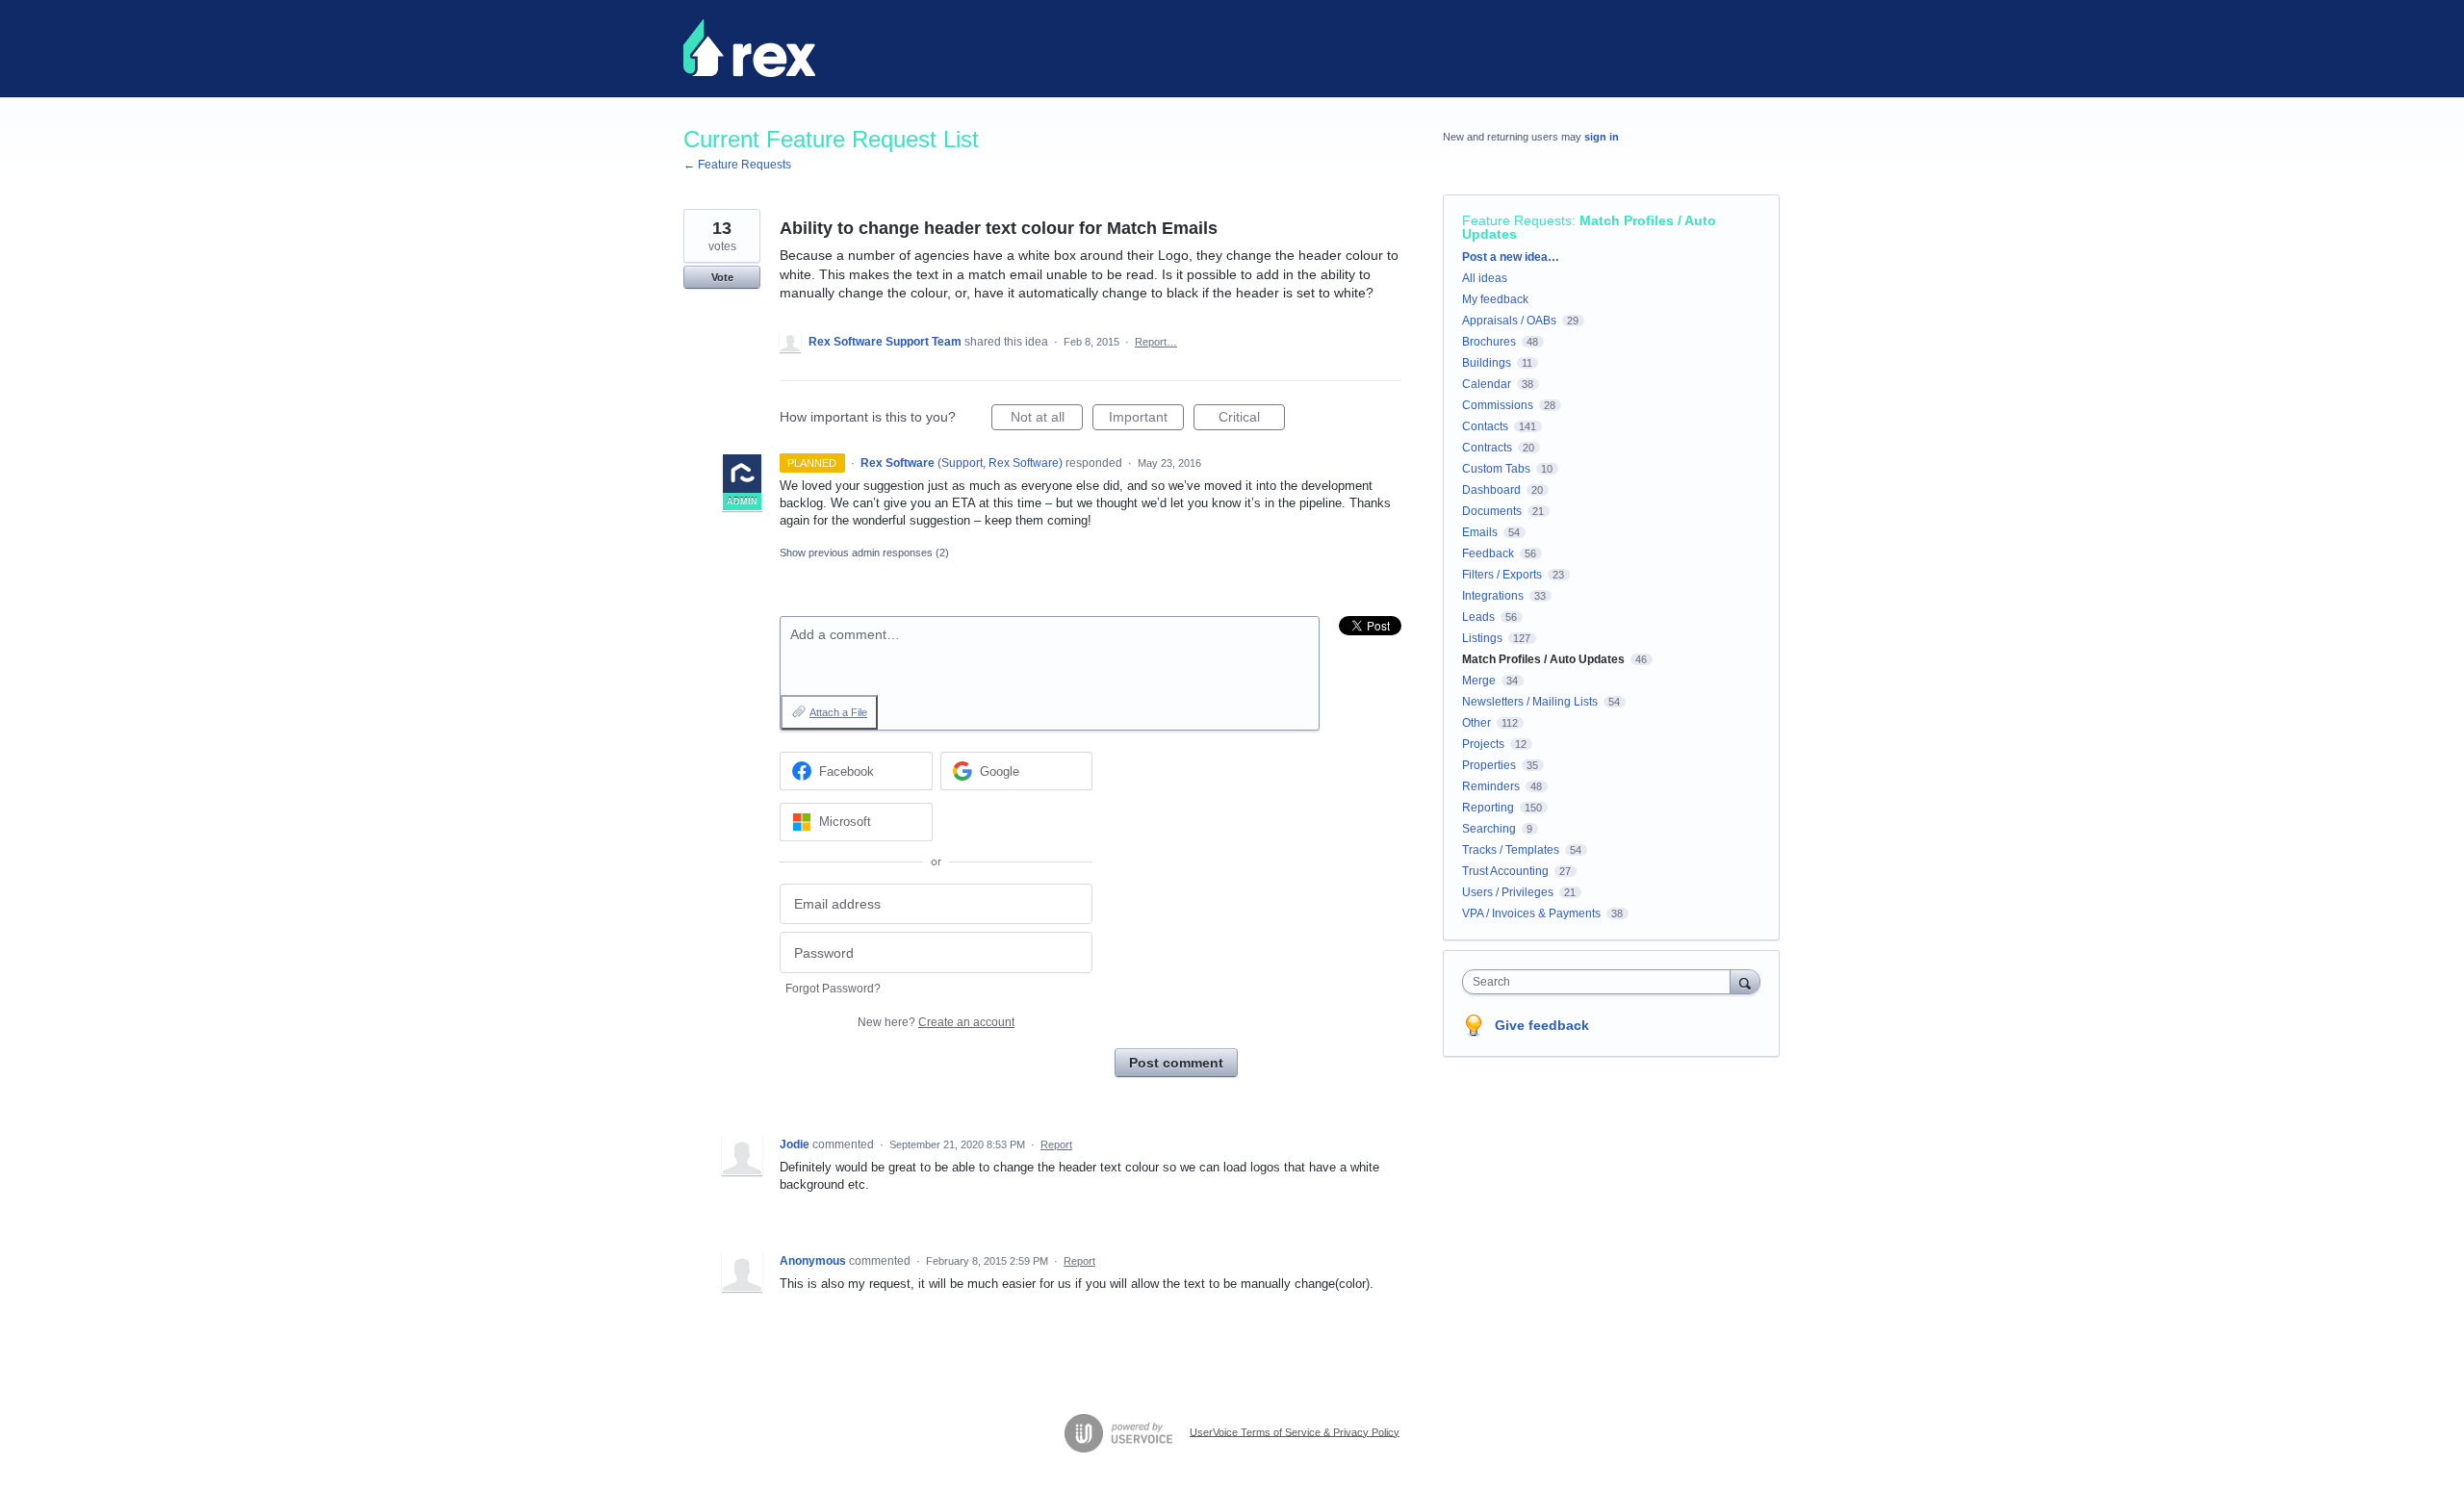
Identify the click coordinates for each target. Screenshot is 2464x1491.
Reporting (1488, 808)
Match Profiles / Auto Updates (1589, 227)
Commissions (1498, 405)
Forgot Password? (833, 989)
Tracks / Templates (1511, 850)
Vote (722, 277)
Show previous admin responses (864, 553)
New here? (936, 1022)
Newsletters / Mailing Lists (1530, 702)
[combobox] (1601, 982)
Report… (1156, 342)
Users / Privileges (1508, 892)
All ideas (1485, 278)
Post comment (1176, 1063)
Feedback (1488, 553)
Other (1476, 723)
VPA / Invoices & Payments (1531, 913)
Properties (1489, 765)
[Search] (1745, 981)
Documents (1492, 511)
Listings (1482, 638)
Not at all (1047, 420)
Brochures (1489, 342)
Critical (1252, 420)
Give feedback (1542, 1025)
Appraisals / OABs (1509, 321)
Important (1146, 420)
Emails (1480, 532)
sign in (1602, 137)
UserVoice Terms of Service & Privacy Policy (1295, 1431)
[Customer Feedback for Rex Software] (749, 48)
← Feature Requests (737, 165)
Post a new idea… (1511, 257)
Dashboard (1491, 490)
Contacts (1485, 426)
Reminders (1491, 786)
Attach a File (838, 712)
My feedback (1495, 299)
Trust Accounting (1505, 871)
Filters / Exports (1502, 575)
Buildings (1487, 363)
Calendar (1487, 384)
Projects (1483, 744)
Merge (1479, 681)
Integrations (1493, 596)
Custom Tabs (1496, 469)
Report (1056, 1144)
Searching (1489, 829)
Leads (1478, 617)
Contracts (1487, 448)
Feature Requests (1517, 220)
